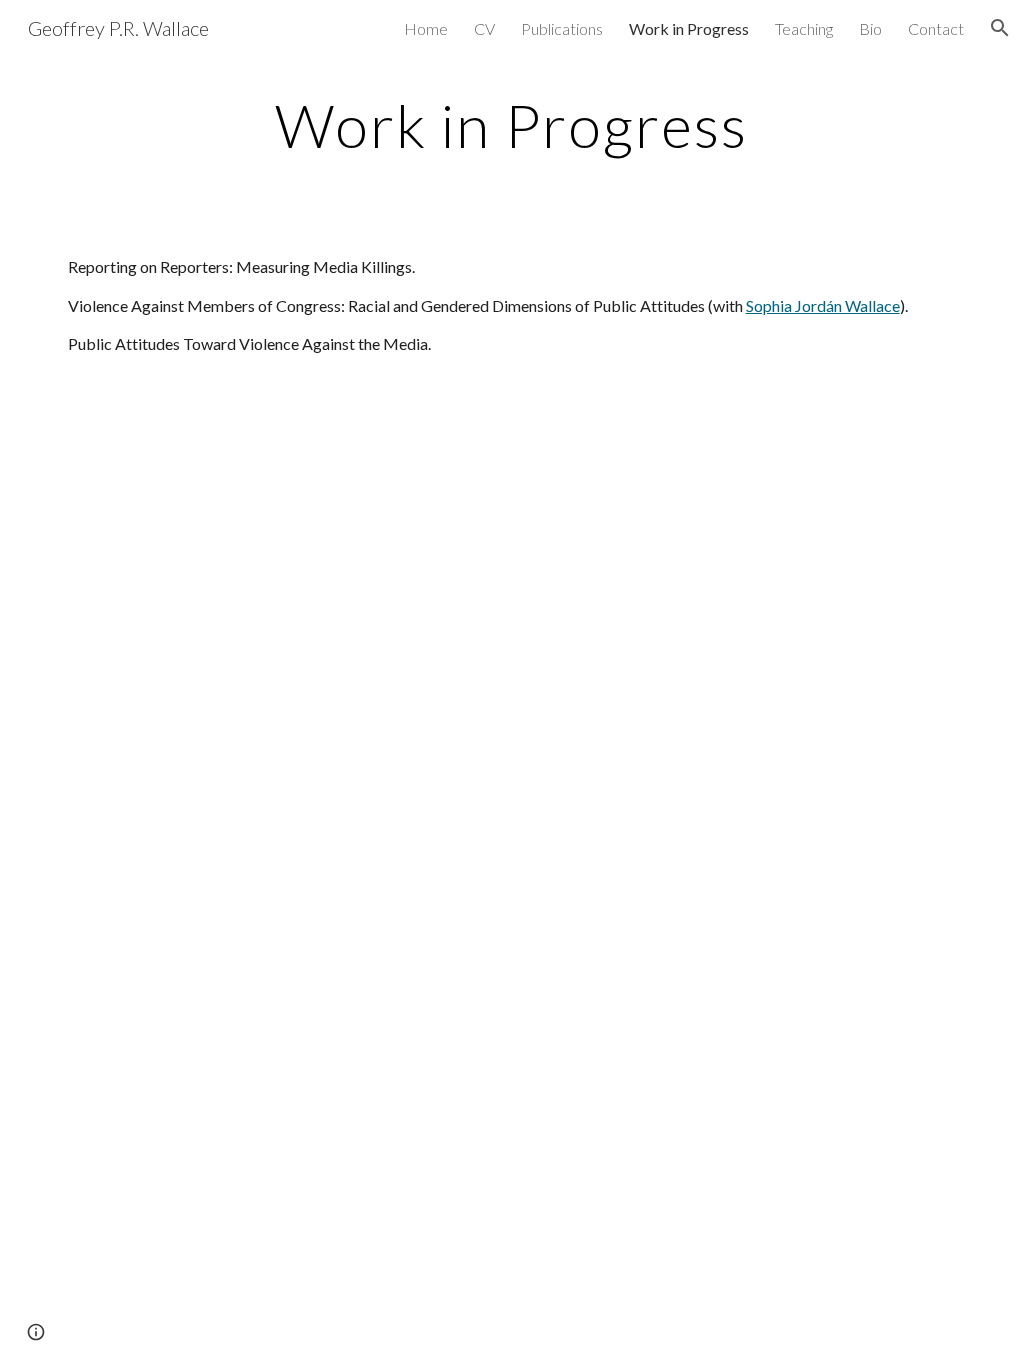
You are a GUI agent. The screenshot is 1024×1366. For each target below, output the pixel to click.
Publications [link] (562, 28)
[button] (1000, 28)
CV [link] (484, 28)
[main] (511, 125)
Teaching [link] (804, 28)
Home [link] (426, 28)
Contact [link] (936, 28)
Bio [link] (870, 28)
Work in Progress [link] (689, 28)
